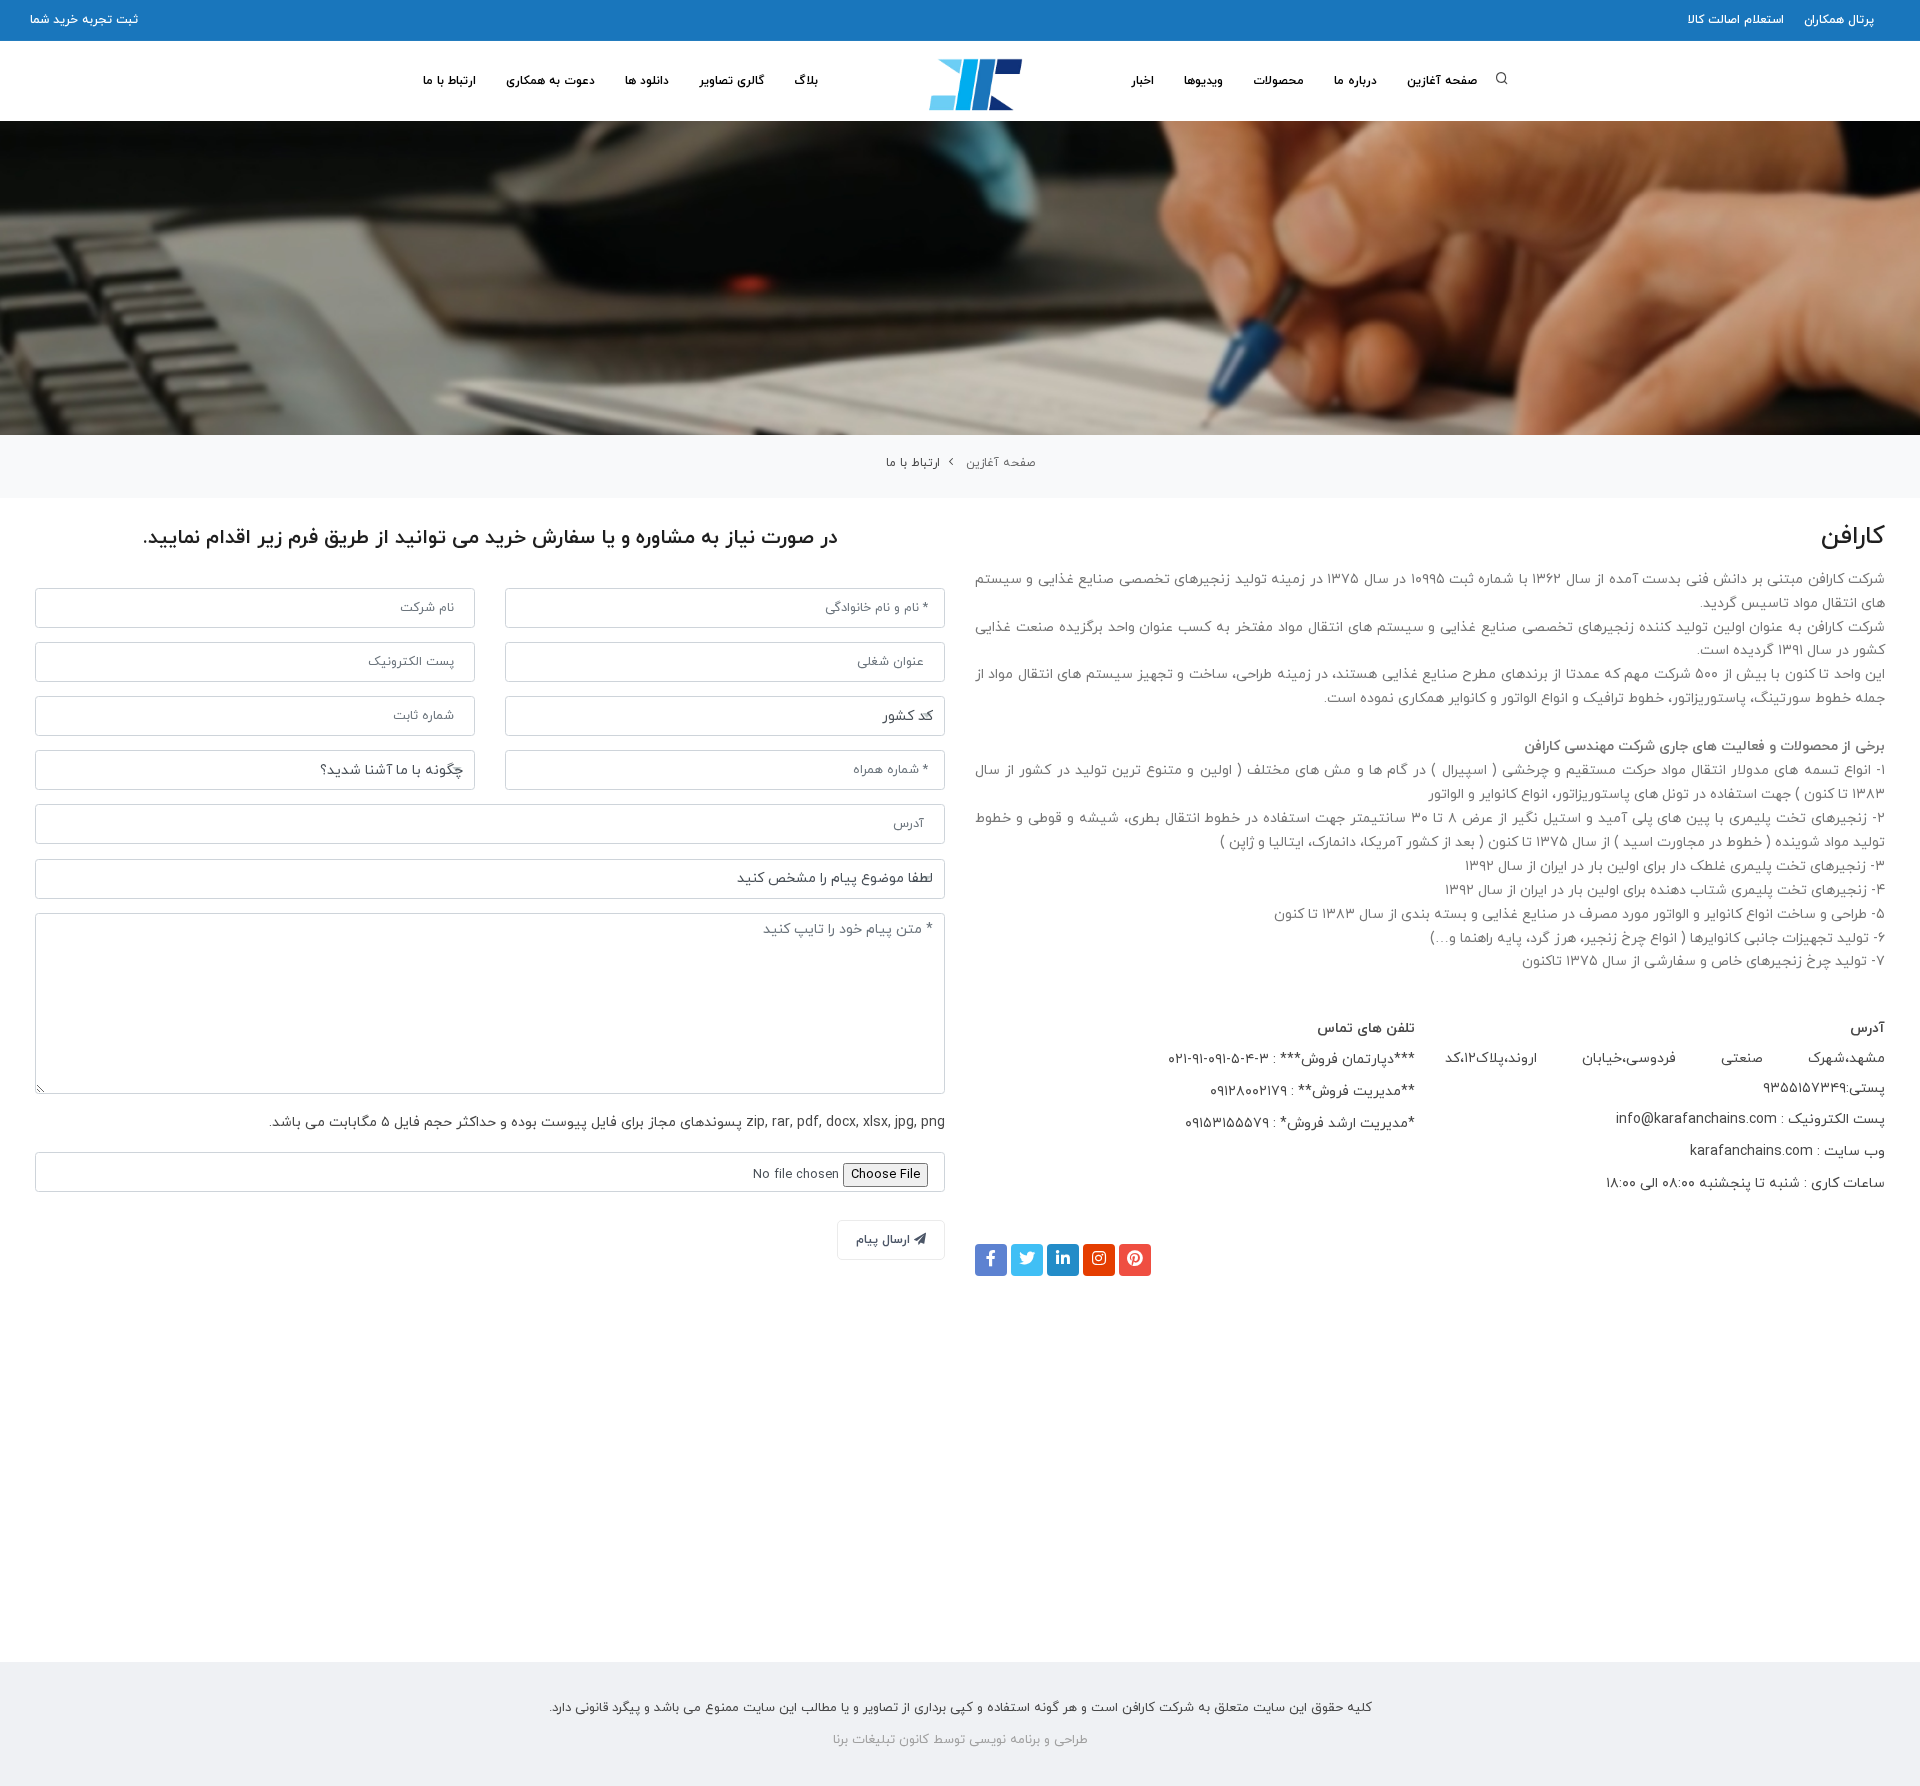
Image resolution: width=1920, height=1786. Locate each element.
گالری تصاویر (731, 81)
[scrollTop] (1874, 1750)
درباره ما (1355, 81)
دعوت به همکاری (550, 81)
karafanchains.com (1751, 1151)
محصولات (1278, 81)
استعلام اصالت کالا (1736, 20)
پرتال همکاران (1839, 20)
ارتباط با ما (449, 81)
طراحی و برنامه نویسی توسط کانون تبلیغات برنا (960, 1740)
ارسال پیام (885, 1240)
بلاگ (806, 81)
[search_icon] (1502, 81)
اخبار (1142, 81)
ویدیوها (1203, 81)
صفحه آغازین (1442, 81)
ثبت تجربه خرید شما (84, 20)
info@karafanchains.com (1696, 1119)
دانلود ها (647, 81)
